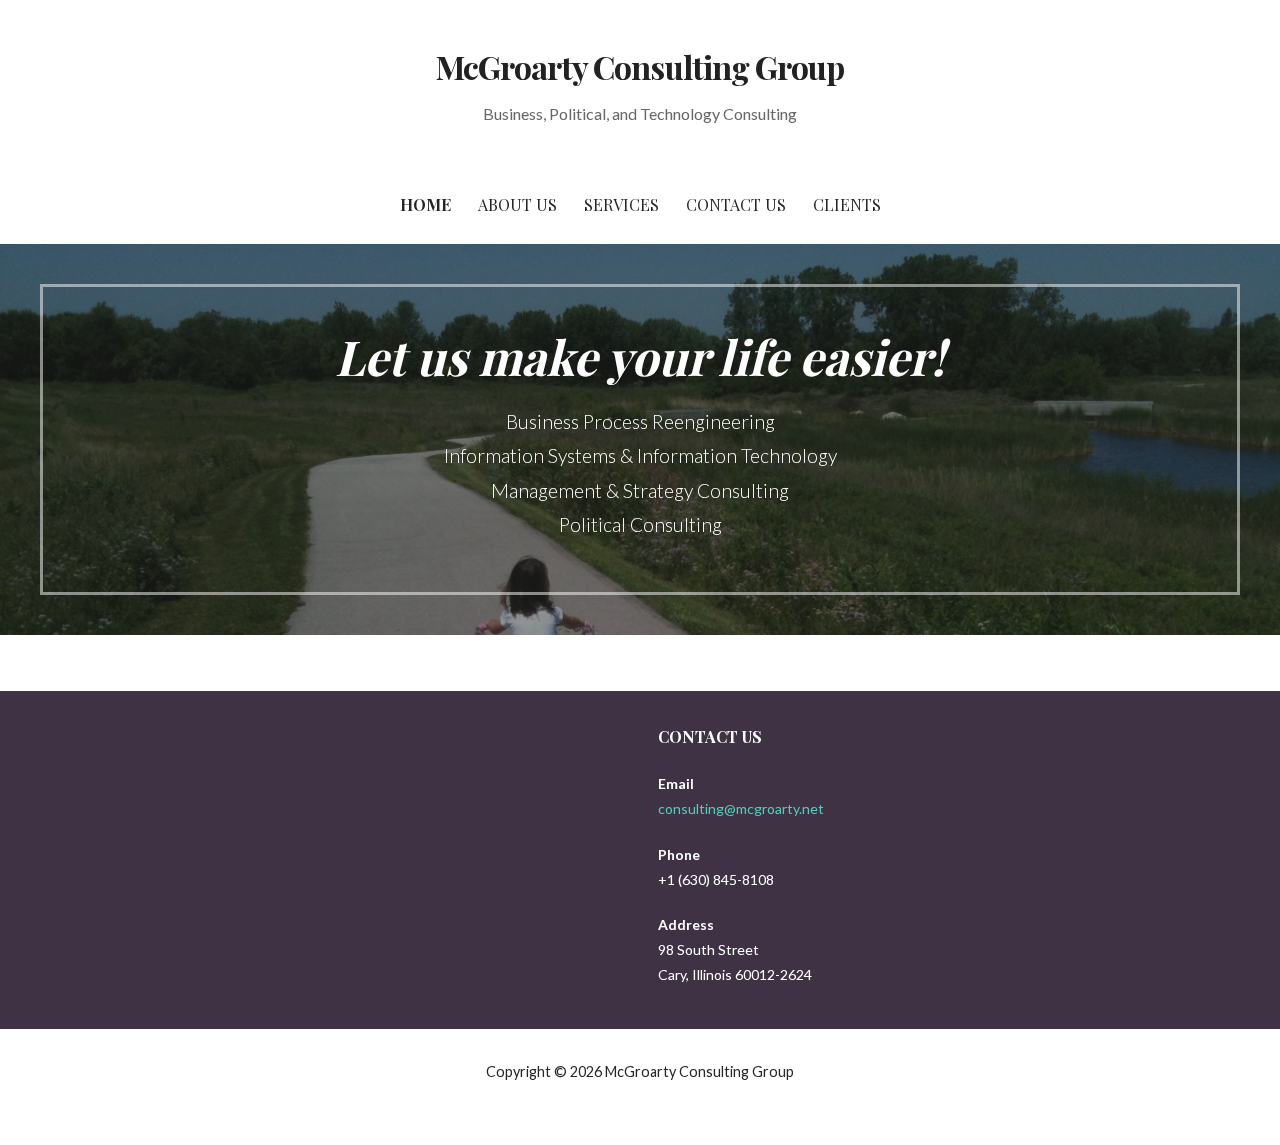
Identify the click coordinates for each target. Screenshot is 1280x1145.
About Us (517, 204)
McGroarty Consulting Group (640, 66)
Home (425, 204)
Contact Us (736, 204)
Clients (847, 204)
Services (621, 204)
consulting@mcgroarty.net (741, 808)
